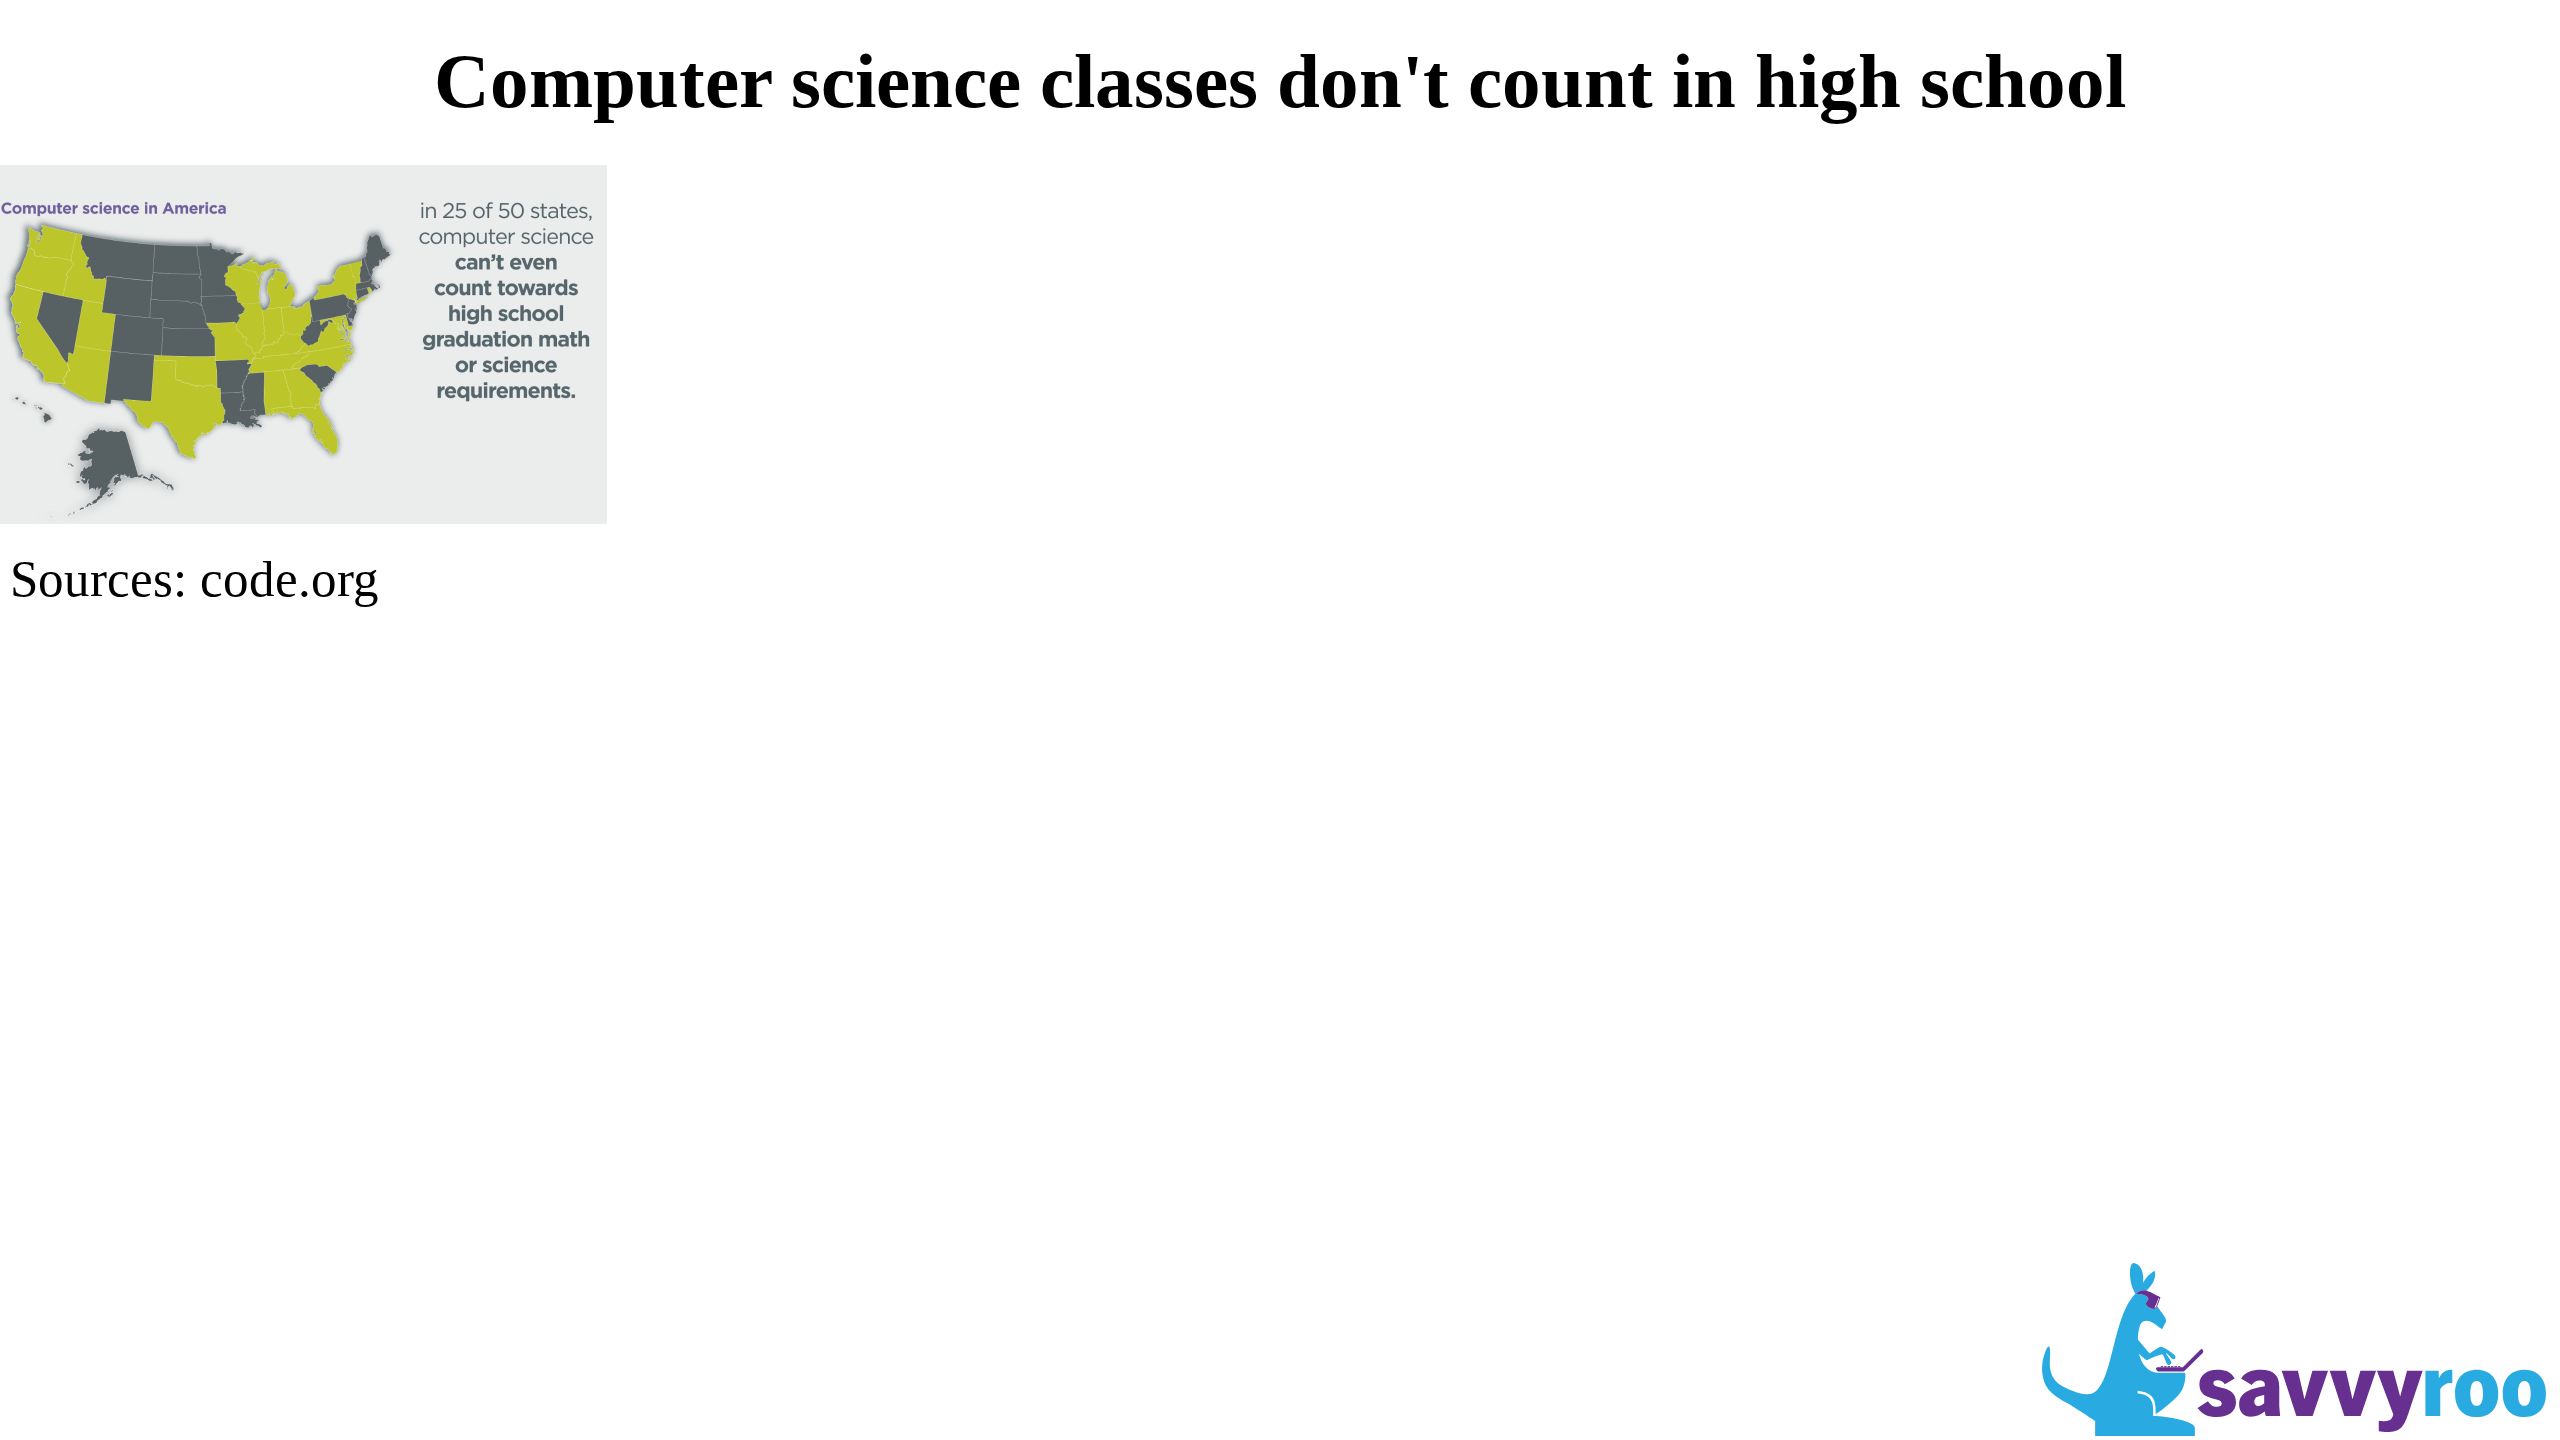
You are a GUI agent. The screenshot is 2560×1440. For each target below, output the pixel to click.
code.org (289, 578)
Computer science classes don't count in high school (1280, 81)
